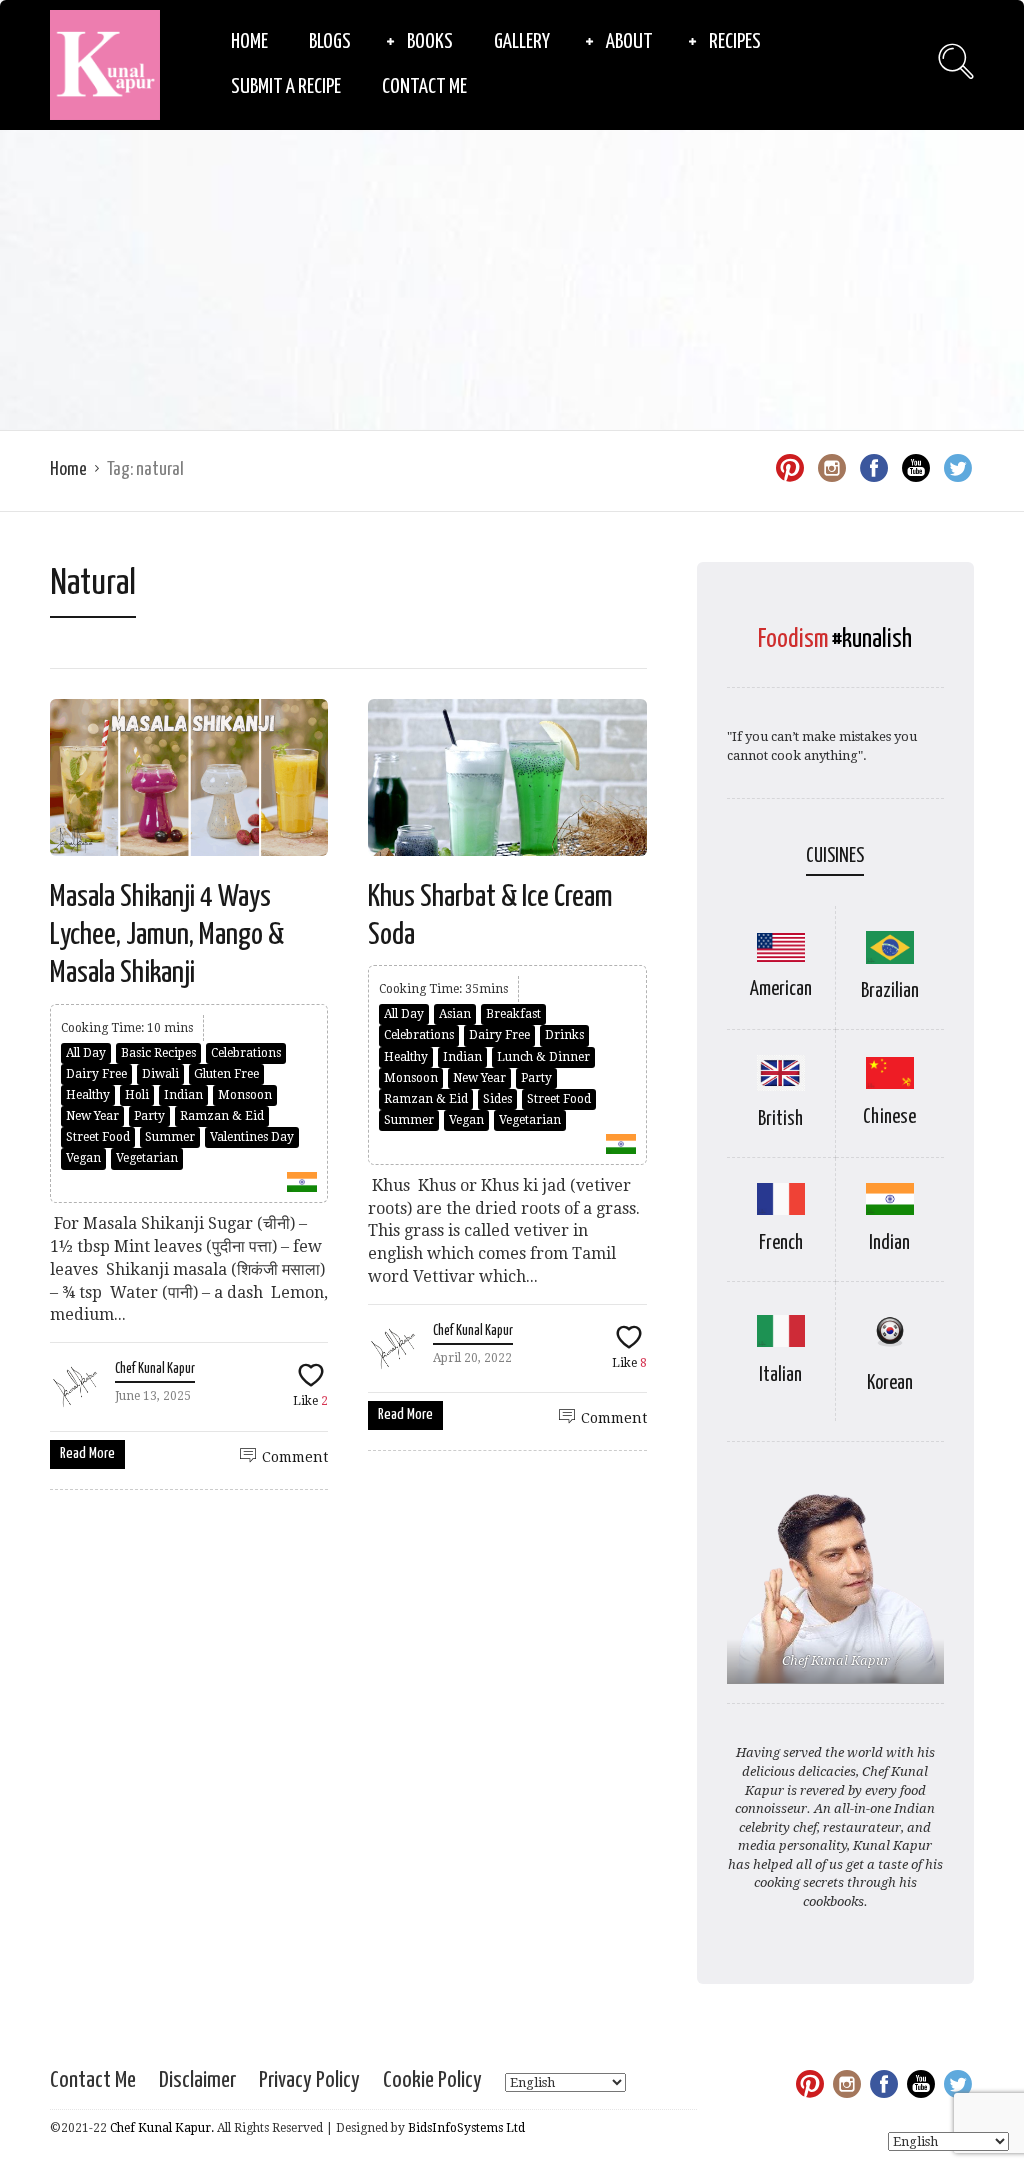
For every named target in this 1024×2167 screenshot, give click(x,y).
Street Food (98, 1137)
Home (249, 42)
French (781, 1243)
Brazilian (890, 991)
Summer (170, 1137)
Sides (497, 1099)
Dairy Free (96, 1074)
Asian (455, 1014)
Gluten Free (226, 1074)
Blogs (330, 42)
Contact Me (424, 87)
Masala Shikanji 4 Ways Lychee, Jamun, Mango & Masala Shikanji (167, 935)
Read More (87, 1453)
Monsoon (245, 1095)
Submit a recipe (286, 87)
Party (149, 1116)
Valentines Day (252, 1137)
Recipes (735, 42)
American (781, 989)
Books (430, 42)
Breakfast (513, 1014)
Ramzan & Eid (222, 1116)
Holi (137, 1095)
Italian (780, 1375)
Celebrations (246, 1053)
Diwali (160, 1074)
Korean (890, 1383)
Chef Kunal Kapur (155, 1369)
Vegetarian (147, 1158)
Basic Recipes (158, 1053)
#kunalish (872, 639)
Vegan (83, 1158)
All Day (86, 1053)
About (629, 42)
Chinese (889, 1117)
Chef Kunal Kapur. (162, 2128)
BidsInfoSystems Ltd (466, 2128)
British (780, 1119)
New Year (92, 1116)
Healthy (88, 1095)
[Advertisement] (512, 280)
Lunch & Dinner (543, 1057)
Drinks (564, 1035)
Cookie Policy (432, 2080)
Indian (183, 1095)
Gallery (522, 42)
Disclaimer (197, 2080)
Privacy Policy (309, 2080)
